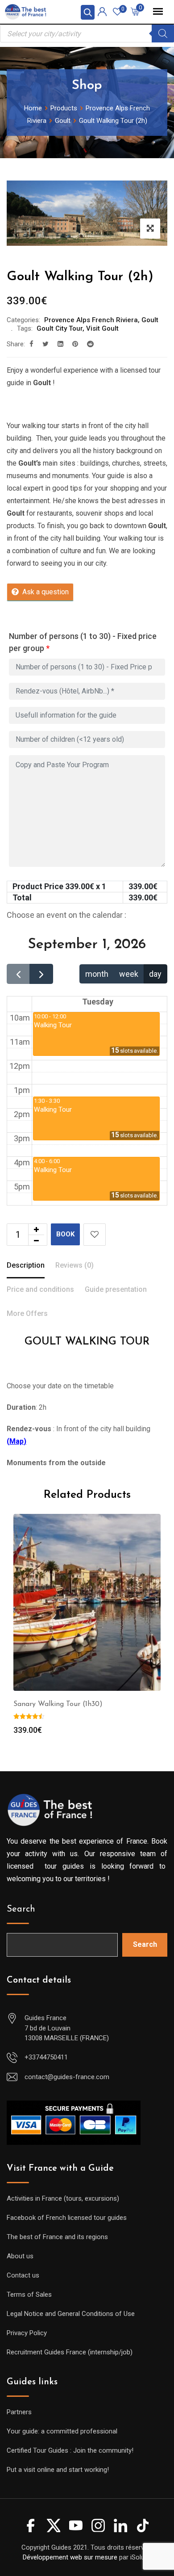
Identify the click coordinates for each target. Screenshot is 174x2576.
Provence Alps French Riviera (91, 320)
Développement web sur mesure (70, 2557)
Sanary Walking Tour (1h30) (58, 1704)
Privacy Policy (27, 2333)
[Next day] (41, 974)
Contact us (23, 2275)
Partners (19, 2412)
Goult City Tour (60, 328)
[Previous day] (18, 974)
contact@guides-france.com (67, 2077)
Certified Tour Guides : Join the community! (70, 2450)
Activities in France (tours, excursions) (63, 2198)
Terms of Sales (29, 2294)
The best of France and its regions (57, 2237)
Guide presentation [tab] (116, 1289)
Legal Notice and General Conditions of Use (71, 2314)
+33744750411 (46, 2057)
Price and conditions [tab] (40, 1289)
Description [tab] (26, 1265)
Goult (150, 320)
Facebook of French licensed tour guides (67, 2218)
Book (65, 1234)
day (155, 974)
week (129, 974)
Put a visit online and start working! (58, 2470)
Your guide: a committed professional (62, 2431)
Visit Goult (102, 328)
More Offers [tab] (27, 1313)
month (97, 974)
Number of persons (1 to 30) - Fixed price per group (83, 642)
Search (21, 1909)
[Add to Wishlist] (95, 1235)
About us (20, 2256)
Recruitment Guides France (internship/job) (70, 2352)
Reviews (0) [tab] (75, 1265)
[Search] (163, 34)
